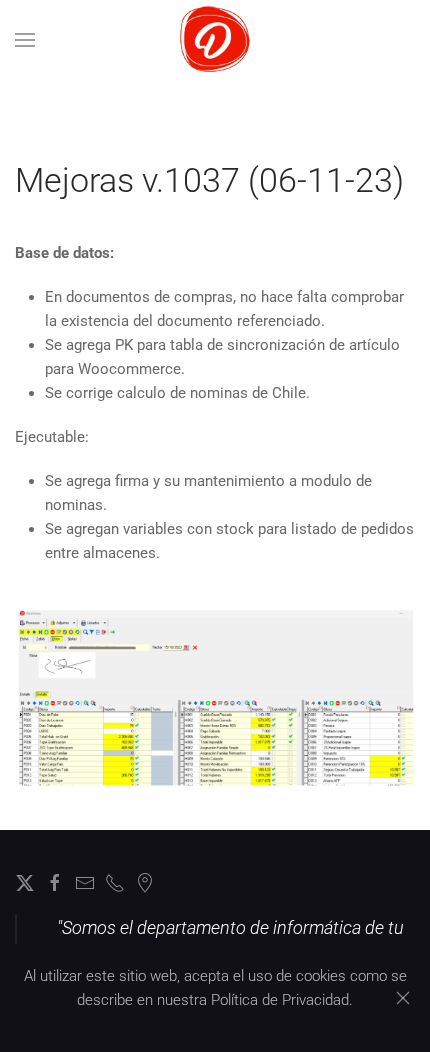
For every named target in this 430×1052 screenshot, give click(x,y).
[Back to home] (215, 40)
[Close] (403, 998)
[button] (25, 40)
